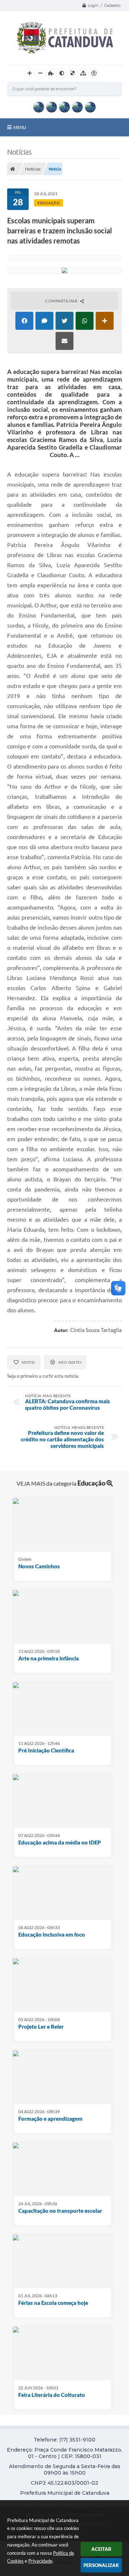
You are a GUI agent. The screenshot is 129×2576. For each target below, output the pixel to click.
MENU (20, 127)
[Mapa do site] (83, 73)
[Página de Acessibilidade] (94, 73)
